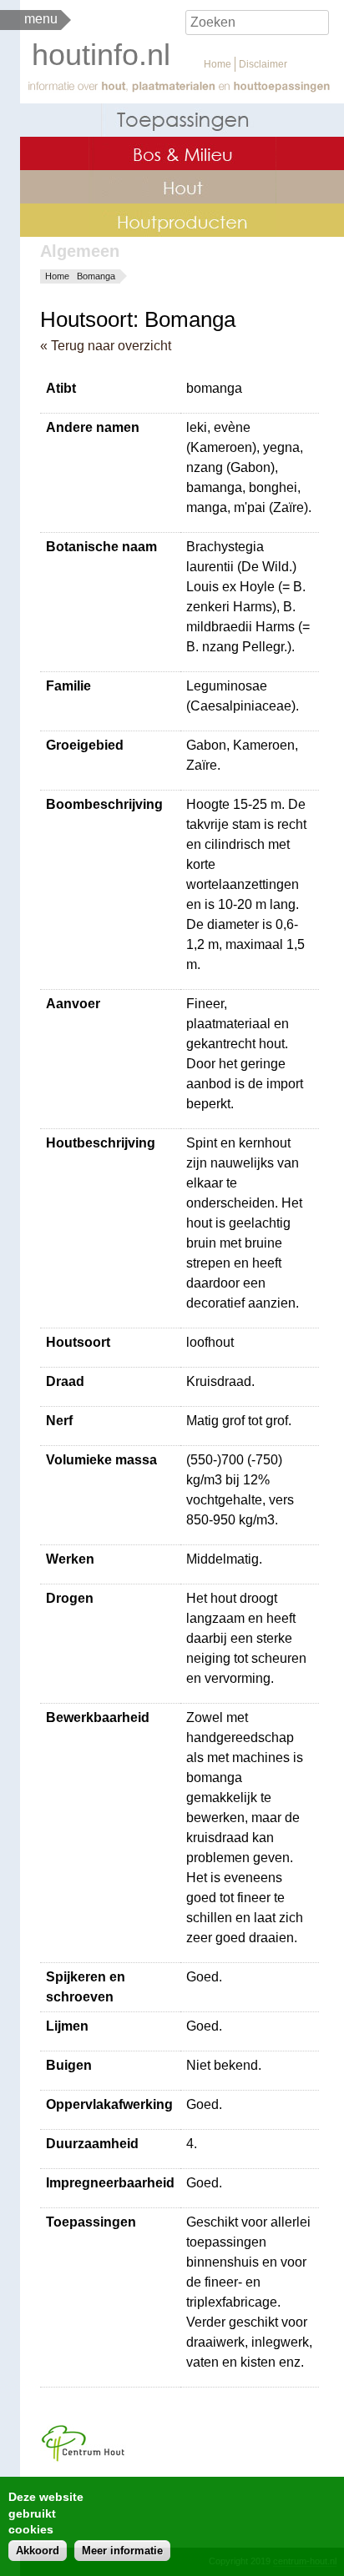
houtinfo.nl (101, 55)
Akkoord (38, 2551)
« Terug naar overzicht (106, 346)
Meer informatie (122, 2551)
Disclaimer (263, 64)
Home (218, 64)
